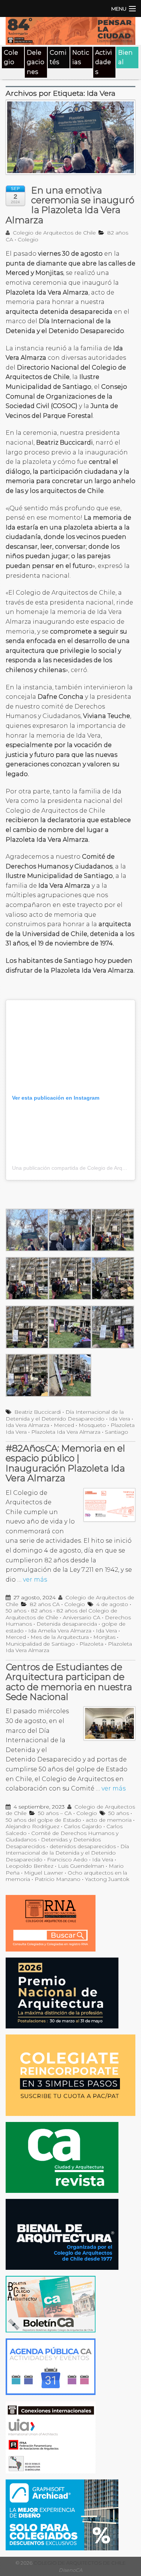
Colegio (11, 58)
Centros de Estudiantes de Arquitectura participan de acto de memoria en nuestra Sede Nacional (69, 1682)
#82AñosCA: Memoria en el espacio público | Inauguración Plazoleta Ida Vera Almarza (65, 1463)
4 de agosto (112, 1604)
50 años (16, 1611)
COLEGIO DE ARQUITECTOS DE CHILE (79, 2563)
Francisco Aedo (67, 1860)
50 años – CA (55, 1813)
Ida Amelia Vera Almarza (60, 1631)
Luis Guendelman (81, 1866)
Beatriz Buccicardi (38, 1412)
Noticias (81, 58)
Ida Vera (120, 1419)
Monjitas (104, 1637)
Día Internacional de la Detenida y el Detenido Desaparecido (65, 1415)
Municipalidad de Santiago (40, 1644)
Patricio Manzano (58, 1879)
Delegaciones (36, 62)
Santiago (117, 1432)
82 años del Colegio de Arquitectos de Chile (61, 1614)
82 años (41, 1611)
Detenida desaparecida (67, 1624)
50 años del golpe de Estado (43, 1820)
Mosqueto (92, 1425)
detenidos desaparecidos (83, 1846)
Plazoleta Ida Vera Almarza (66, 1432)
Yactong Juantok (107, 1879)
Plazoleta (91, 1644)
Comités (58, 58)
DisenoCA (70, 2570)
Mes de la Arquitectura (60, 1637)
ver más (35, 1580)
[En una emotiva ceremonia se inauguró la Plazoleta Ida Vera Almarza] (70, 141)
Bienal (125, 58)
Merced (64, 1425)
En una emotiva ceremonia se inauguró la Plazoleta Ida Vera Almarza (70, 205)
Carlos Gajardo (83, 1826)
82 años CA (45, 1604)
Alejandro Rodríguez (33, 1826)
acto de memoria (109, 1820)
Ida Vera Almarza (27, 1425)
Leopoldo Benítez (30, 1866)
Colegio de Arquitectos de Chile (54, 233)
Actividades (104, 62)
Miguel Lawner (44, 1873)
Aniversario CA (82, 1617)
